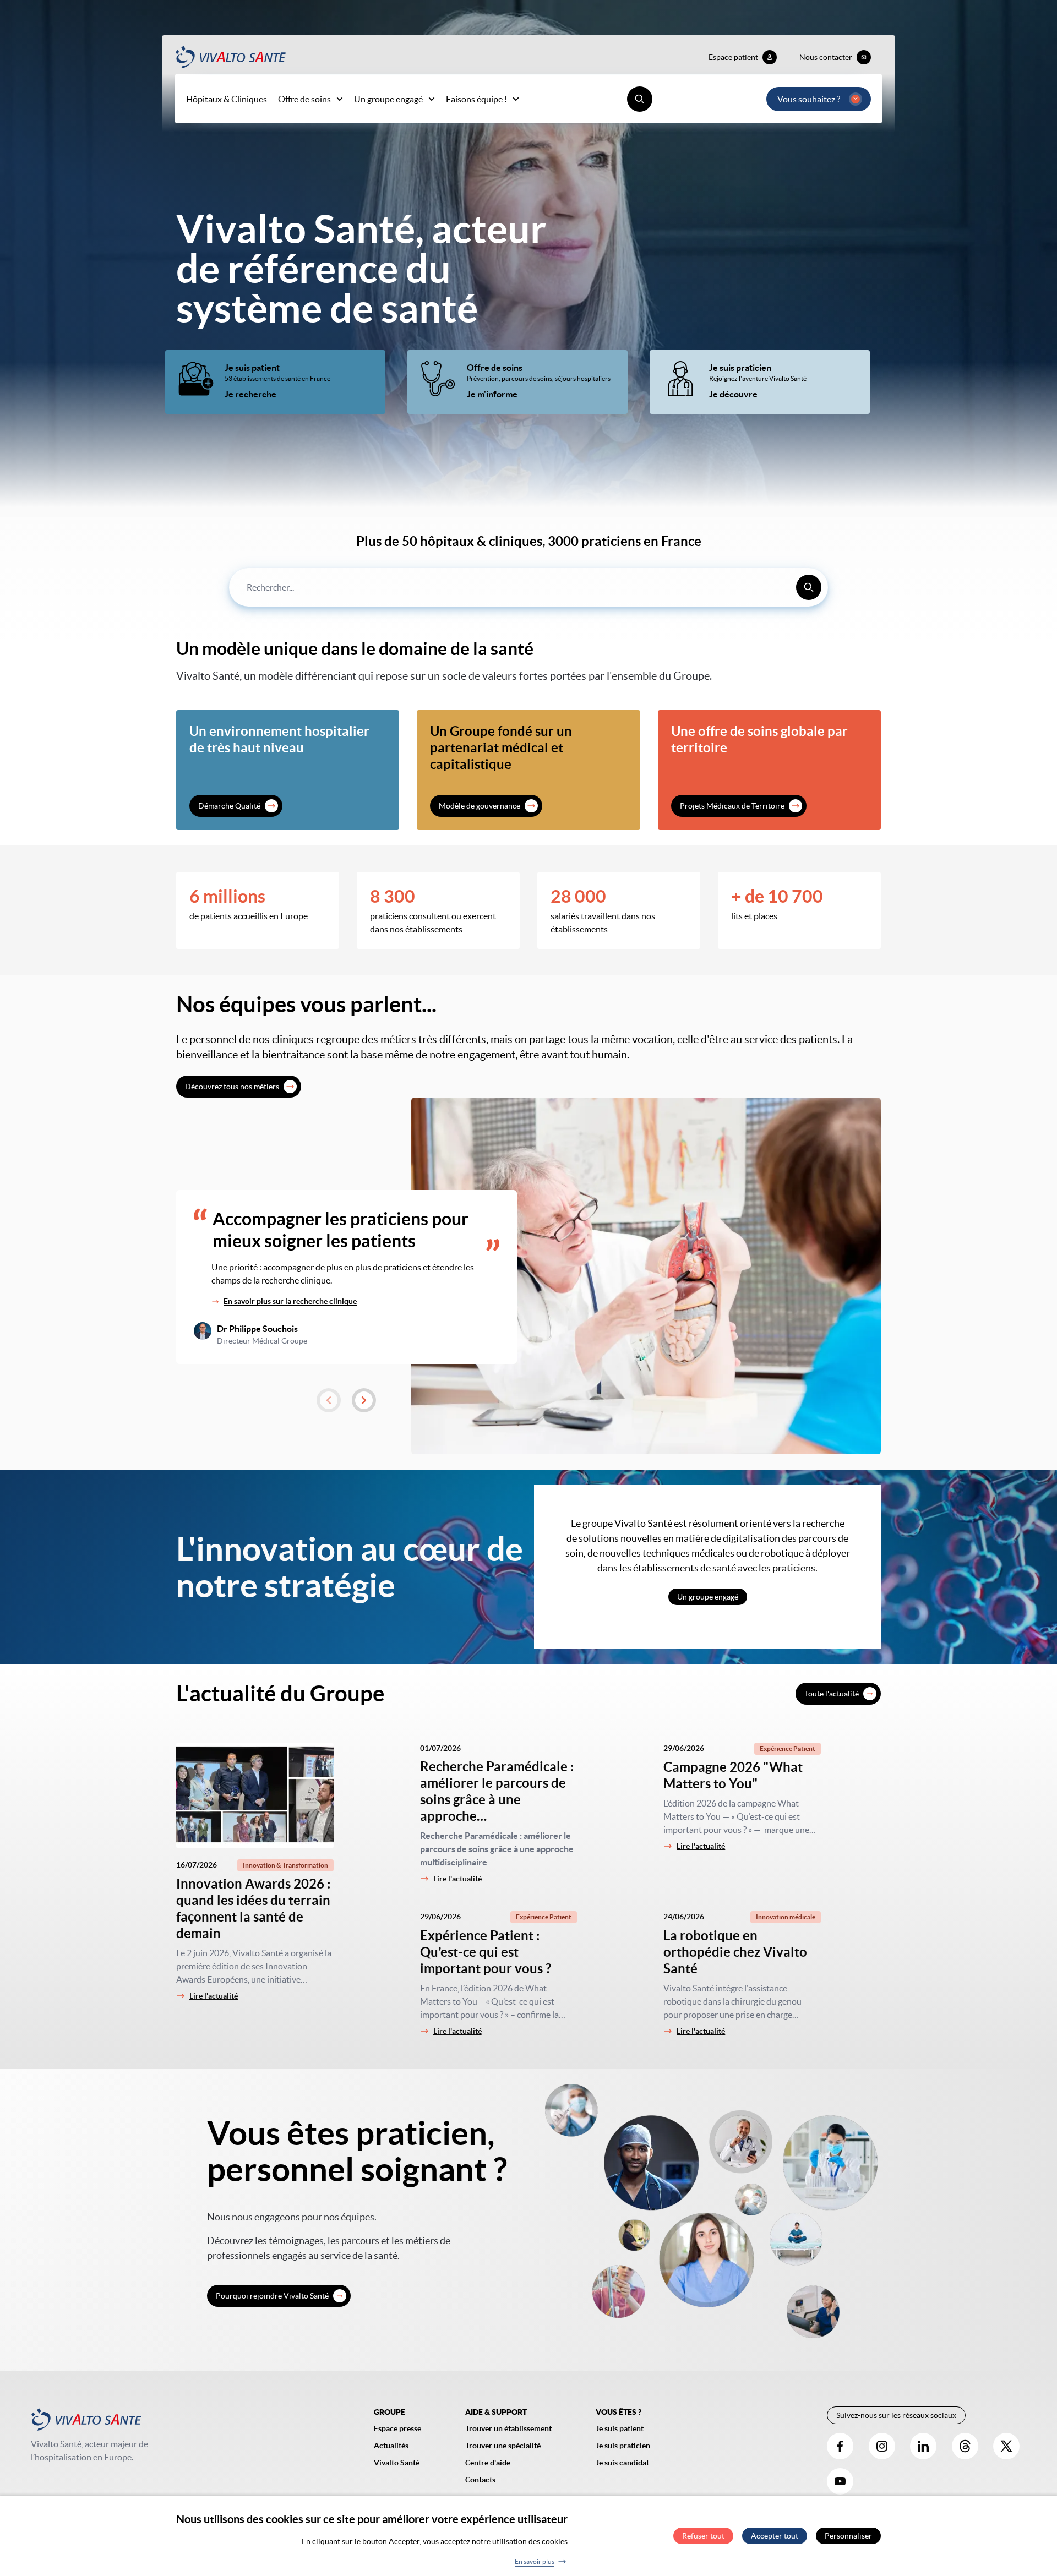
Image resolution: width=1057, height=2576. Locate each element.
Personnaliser (848, 2536)
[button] (329, 1400)
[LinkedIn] (923, 2446)
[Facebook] (840, 2446)
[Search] (809, 587)
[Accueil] (231, 57)
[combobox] (528, 587)
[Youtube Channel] (840, 2481)
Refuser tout (703, 2536)
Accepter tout (775, 2536)
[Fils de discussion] (965, 2446)
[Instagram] (882, 2446)
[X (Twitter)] (1006, 2446)
